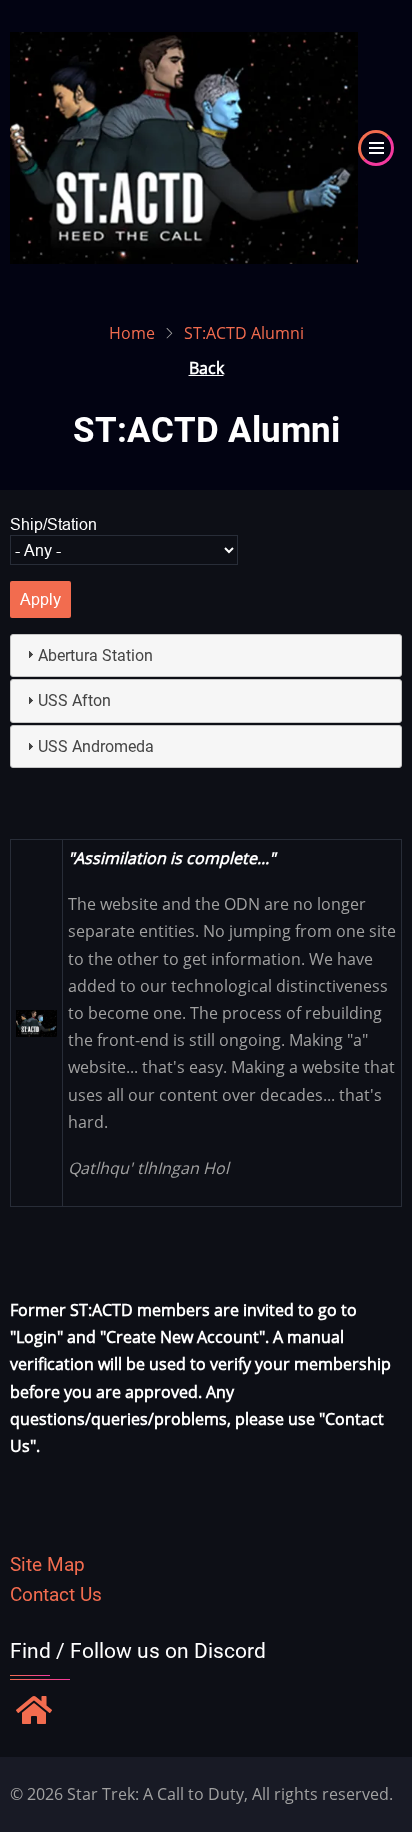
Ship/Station (53, 524)
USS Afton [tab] (74, 700)
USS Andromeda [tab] (96, 746)
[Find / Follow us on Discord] (34, 1712)
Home (132, 333)
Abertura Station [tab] (95, 655)
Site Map (47, 1564)
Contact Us (56, 1594)
